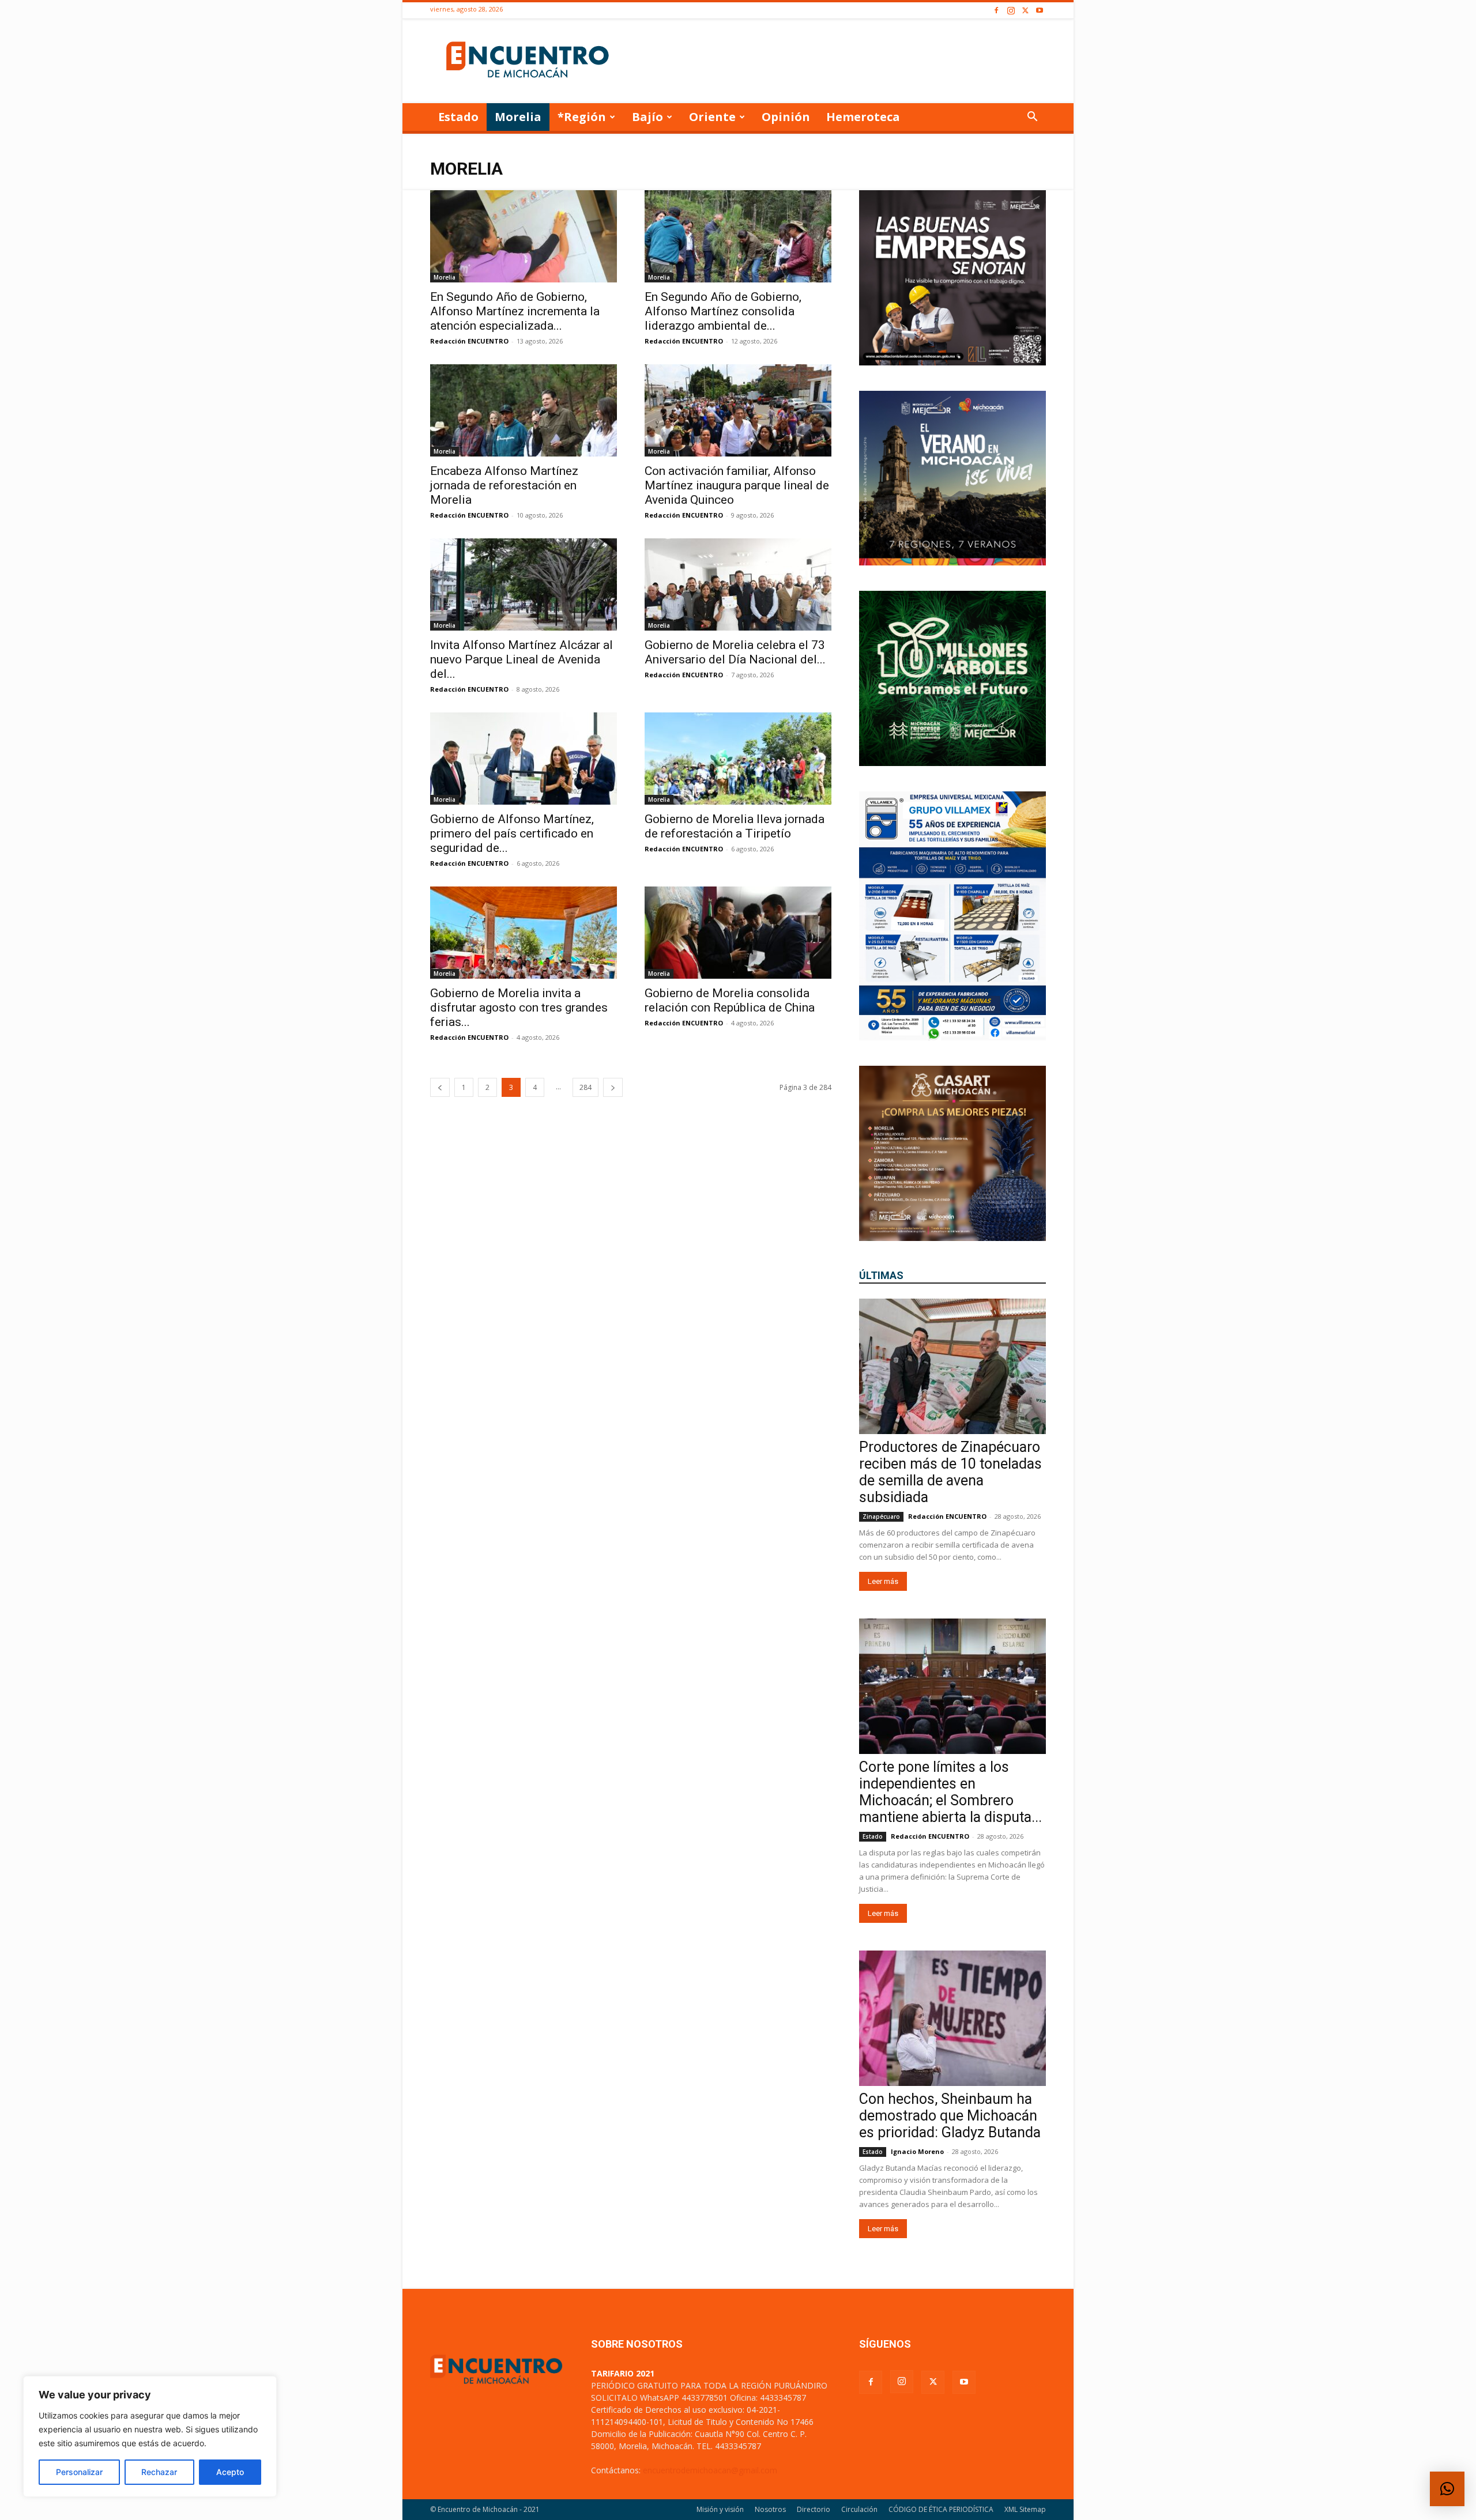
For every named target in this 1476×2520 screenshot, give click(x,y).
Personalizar (79, 2472)
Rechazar (159, 2472)
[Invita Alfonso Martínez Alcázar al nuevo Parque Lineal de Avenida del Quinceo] (524, 584)
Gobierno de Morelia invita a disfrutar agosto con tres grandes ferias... (519, 1008)
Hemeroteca (863, 117)
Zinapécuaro (881, 1516)
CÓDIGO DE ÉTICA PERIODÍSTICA (941, 2509)
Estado (458, 117)
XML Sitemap (1025, 2509)
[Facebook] (996, 11)
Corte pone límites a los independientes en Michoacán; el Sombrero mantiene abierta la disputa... (950, 1792)
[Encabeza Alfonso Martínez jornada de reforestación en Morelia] (524, 410)
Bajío (647, 117)
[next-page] (613, 1087)
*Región (582, 117)
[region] (150, 2436)
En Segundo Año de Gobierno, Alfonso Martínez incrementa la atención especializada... (515, 311)
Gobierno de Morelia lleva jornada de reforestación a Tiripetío (735, 826)
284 (585, 1087)
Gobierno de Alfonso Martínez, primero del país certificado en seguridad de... (512, 833)
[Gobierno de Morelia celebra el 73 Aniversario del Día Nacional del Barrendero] (738, 584)
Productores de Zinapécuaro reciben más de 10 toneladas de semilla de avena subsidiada (950, 1472)
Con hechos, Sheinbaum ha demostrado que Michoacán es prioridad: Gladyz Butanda (950, 2116)
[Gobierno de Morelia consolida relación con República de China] (738, 933)
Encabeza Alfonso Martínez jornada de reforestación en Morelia (504, 485)
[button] (1032, 118)
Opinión (786, 117)
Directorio (814, 2509)
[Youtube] (1040, 11)
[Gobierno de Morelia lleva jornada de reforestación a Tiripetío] (738, 759)
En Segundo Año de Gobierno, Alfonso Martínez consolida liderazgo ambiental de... (723, 311)
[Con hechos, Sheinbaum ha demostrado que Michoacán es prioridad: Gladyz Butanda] (952, 2018)
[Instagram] (1011, 11)
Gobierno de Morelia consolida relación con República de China (730, 1000)
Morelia (518, 117)
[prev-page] (440, 1087)
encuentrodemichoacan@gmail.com (710, 2470)
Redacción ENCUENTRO (469, 341)
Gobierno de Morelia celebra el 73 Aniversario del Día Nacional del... (735, 652)
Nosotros (770, 2509)
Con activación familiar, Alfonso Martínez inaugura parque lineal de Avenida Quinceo (737, 485)
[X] (1025, 11)
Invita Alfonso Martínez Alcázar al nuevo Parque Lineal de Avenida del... (522, 659)
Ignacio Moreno (917, 2151)
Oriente (712, 117)
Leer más (883, 1581)
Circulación (859, 2509)
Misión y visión (720, 2509)
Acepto (230, 2472)
